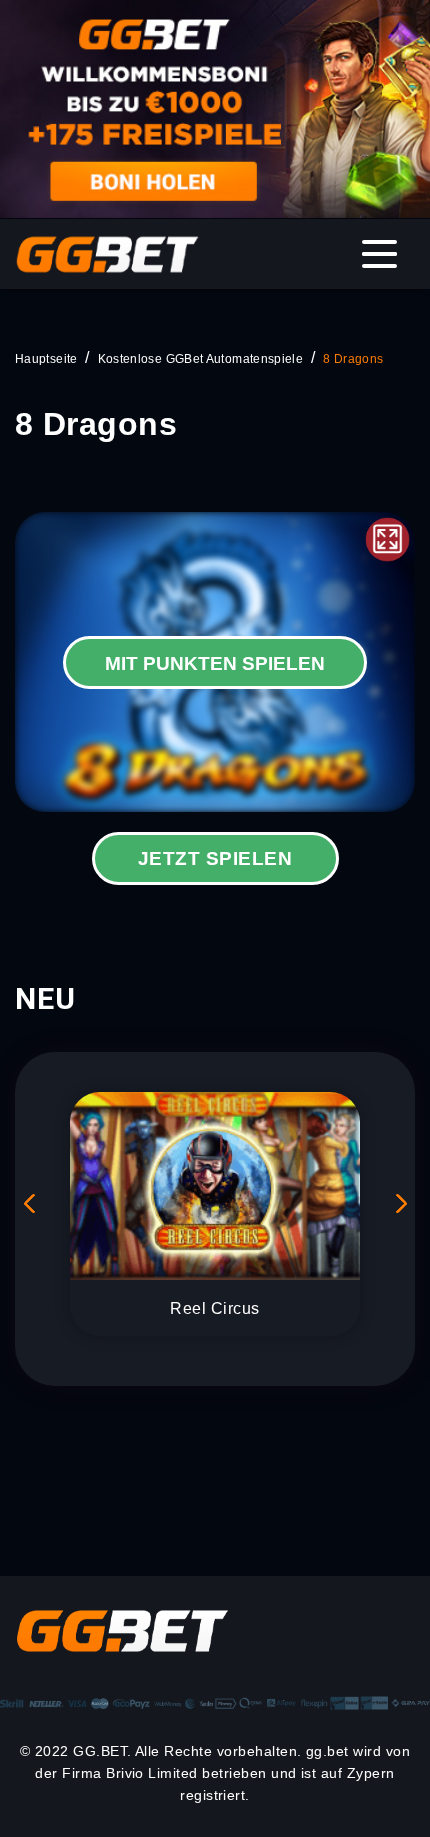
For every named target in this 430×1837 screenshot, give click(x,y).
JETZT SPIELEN (215, 858)
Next (399, 1203)
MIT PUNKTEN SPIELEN (215, 663)
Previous (31, 1203)
